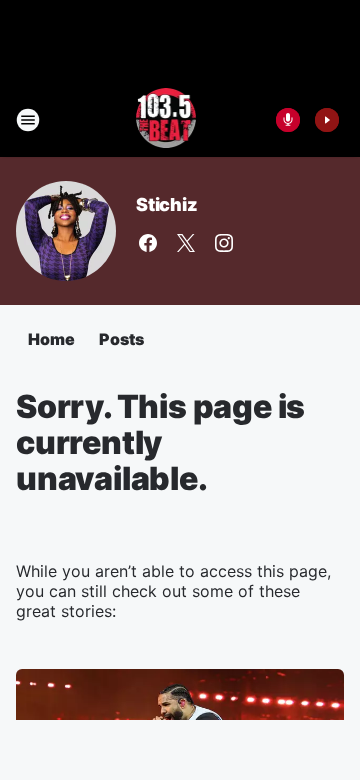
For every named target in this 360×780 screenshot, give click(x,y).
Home (51, 339)
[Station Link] (166, 120)
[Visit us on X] (186, 243)
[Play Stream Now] (327, 120)
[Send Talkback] (288, 120)
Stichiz (167, 204)
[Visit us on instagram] (224, 243)
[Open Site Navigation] (28, 120)
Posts (121, 339)
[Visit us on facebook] (148, 243)
